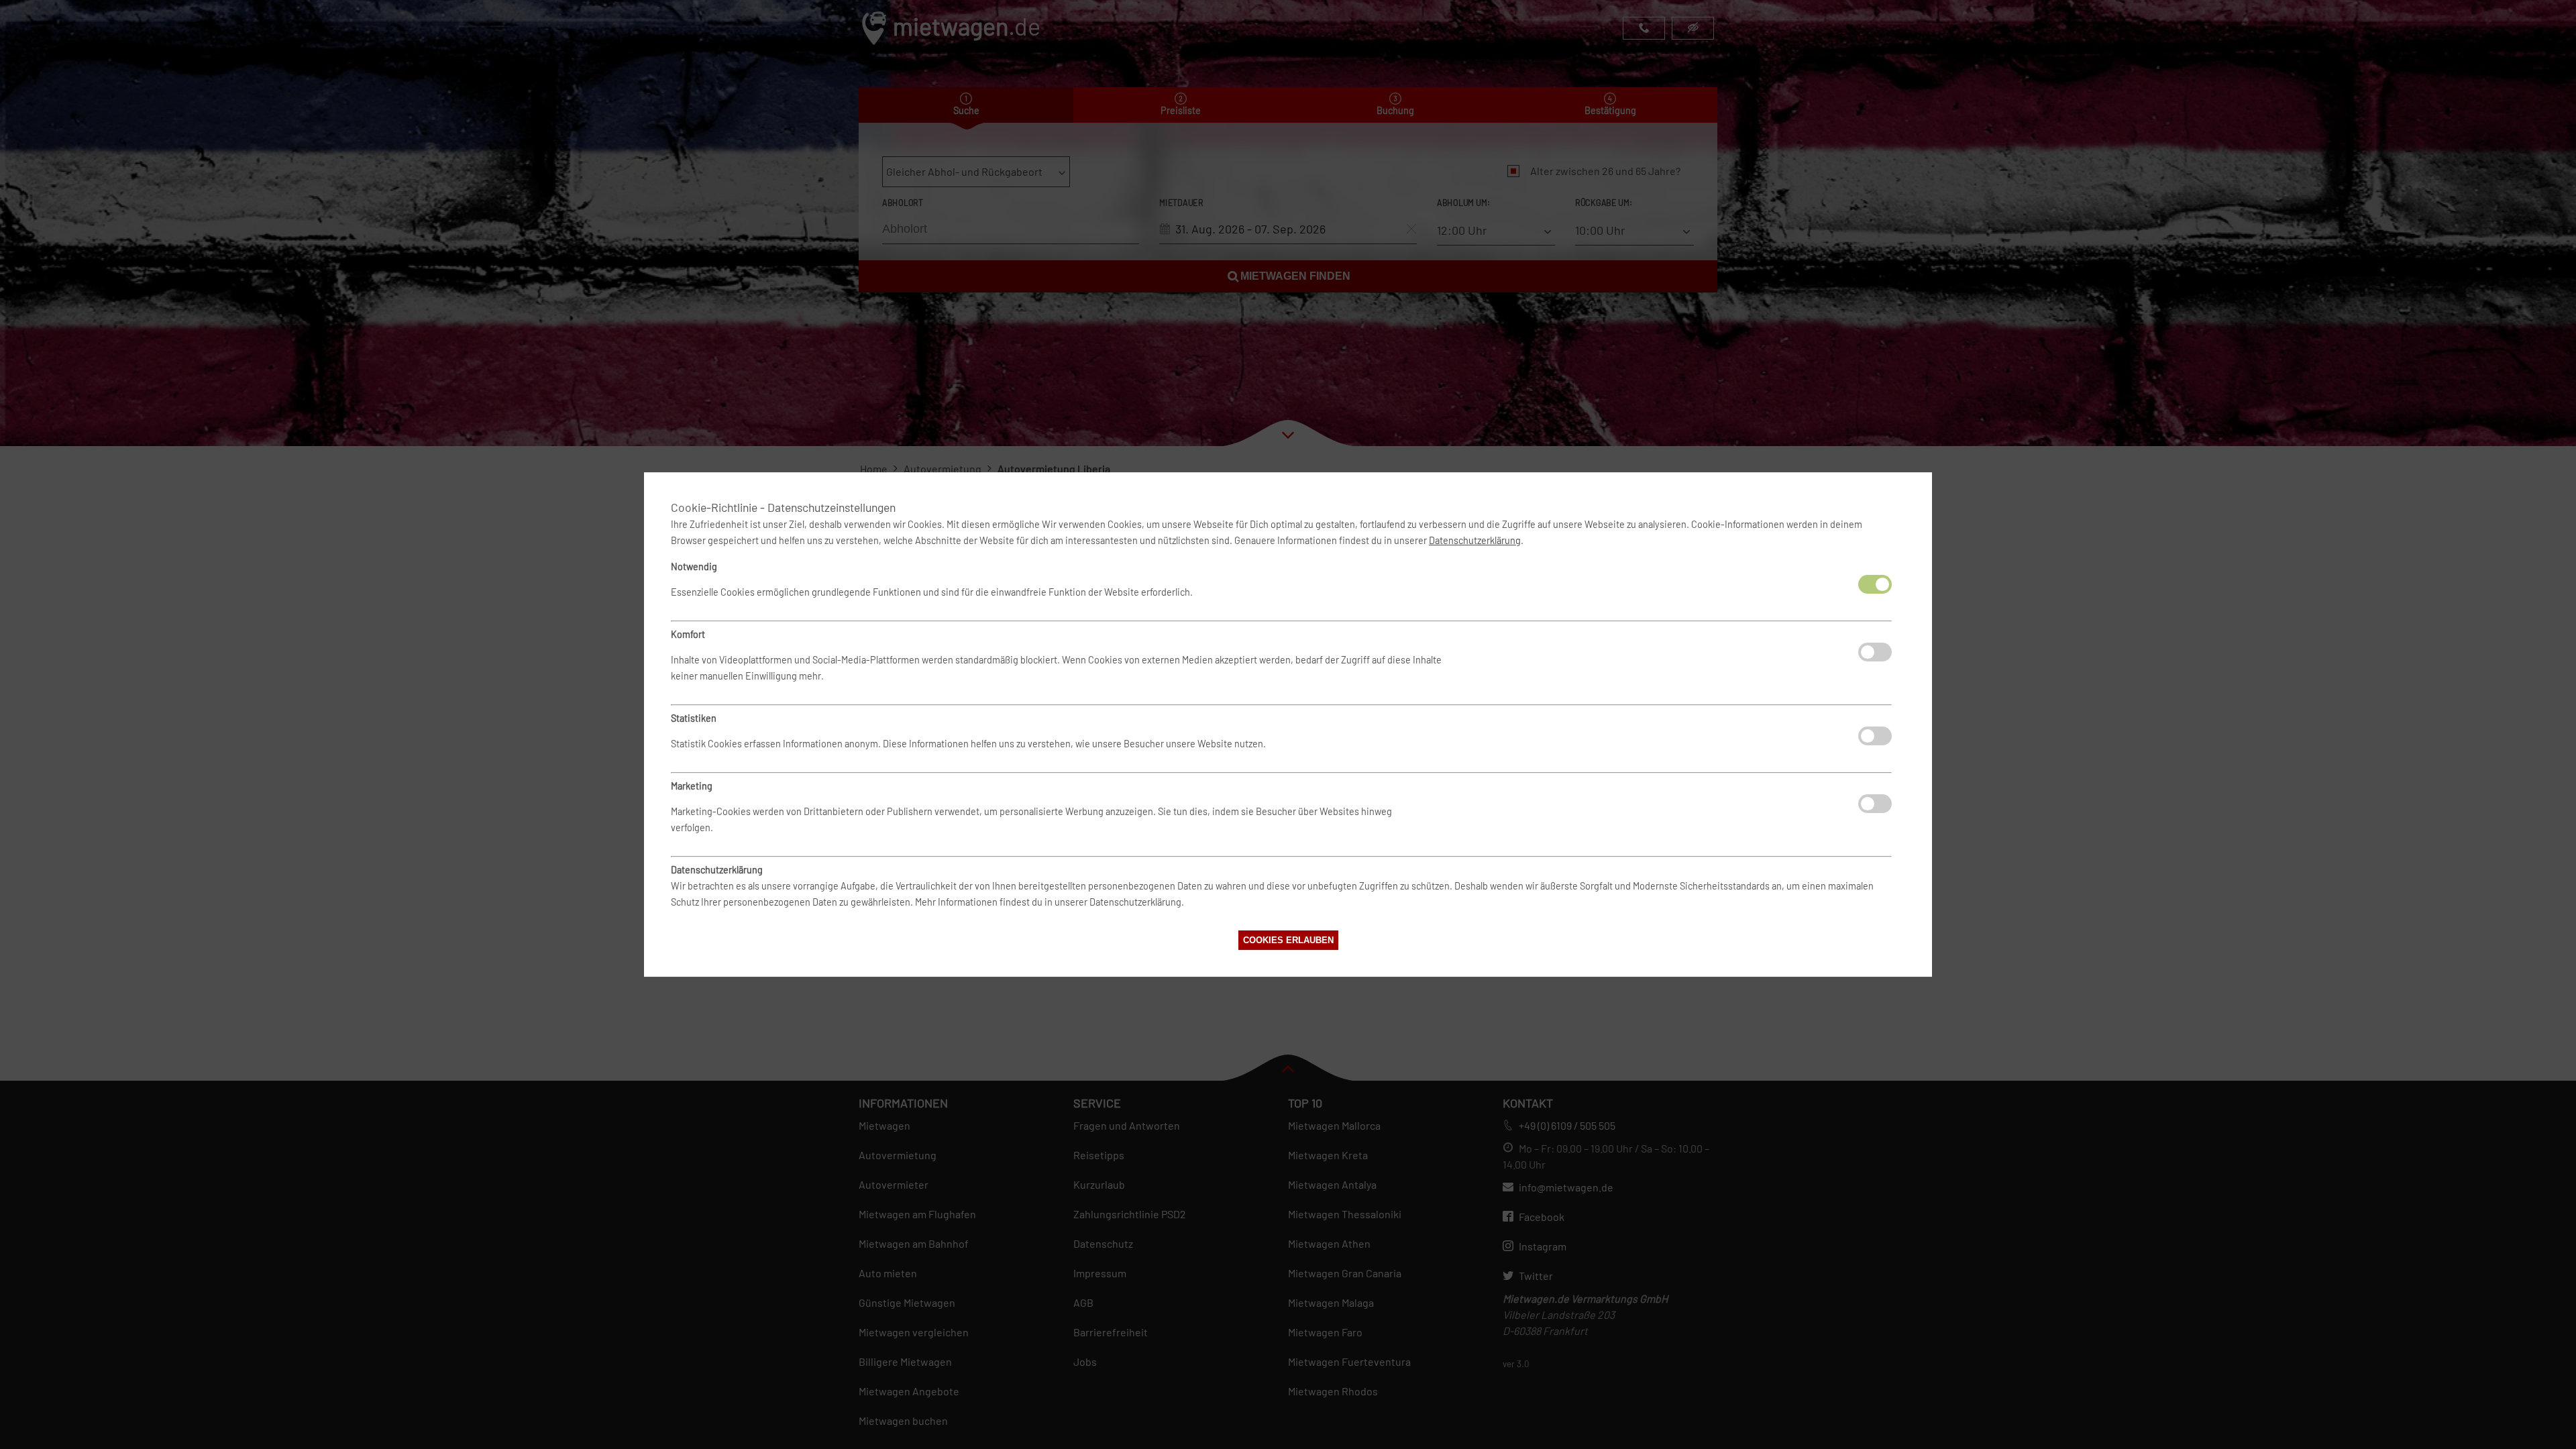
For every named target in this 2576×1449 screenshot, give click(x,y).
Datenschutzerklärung (1475, 540)
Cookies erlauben (1288, 940)
